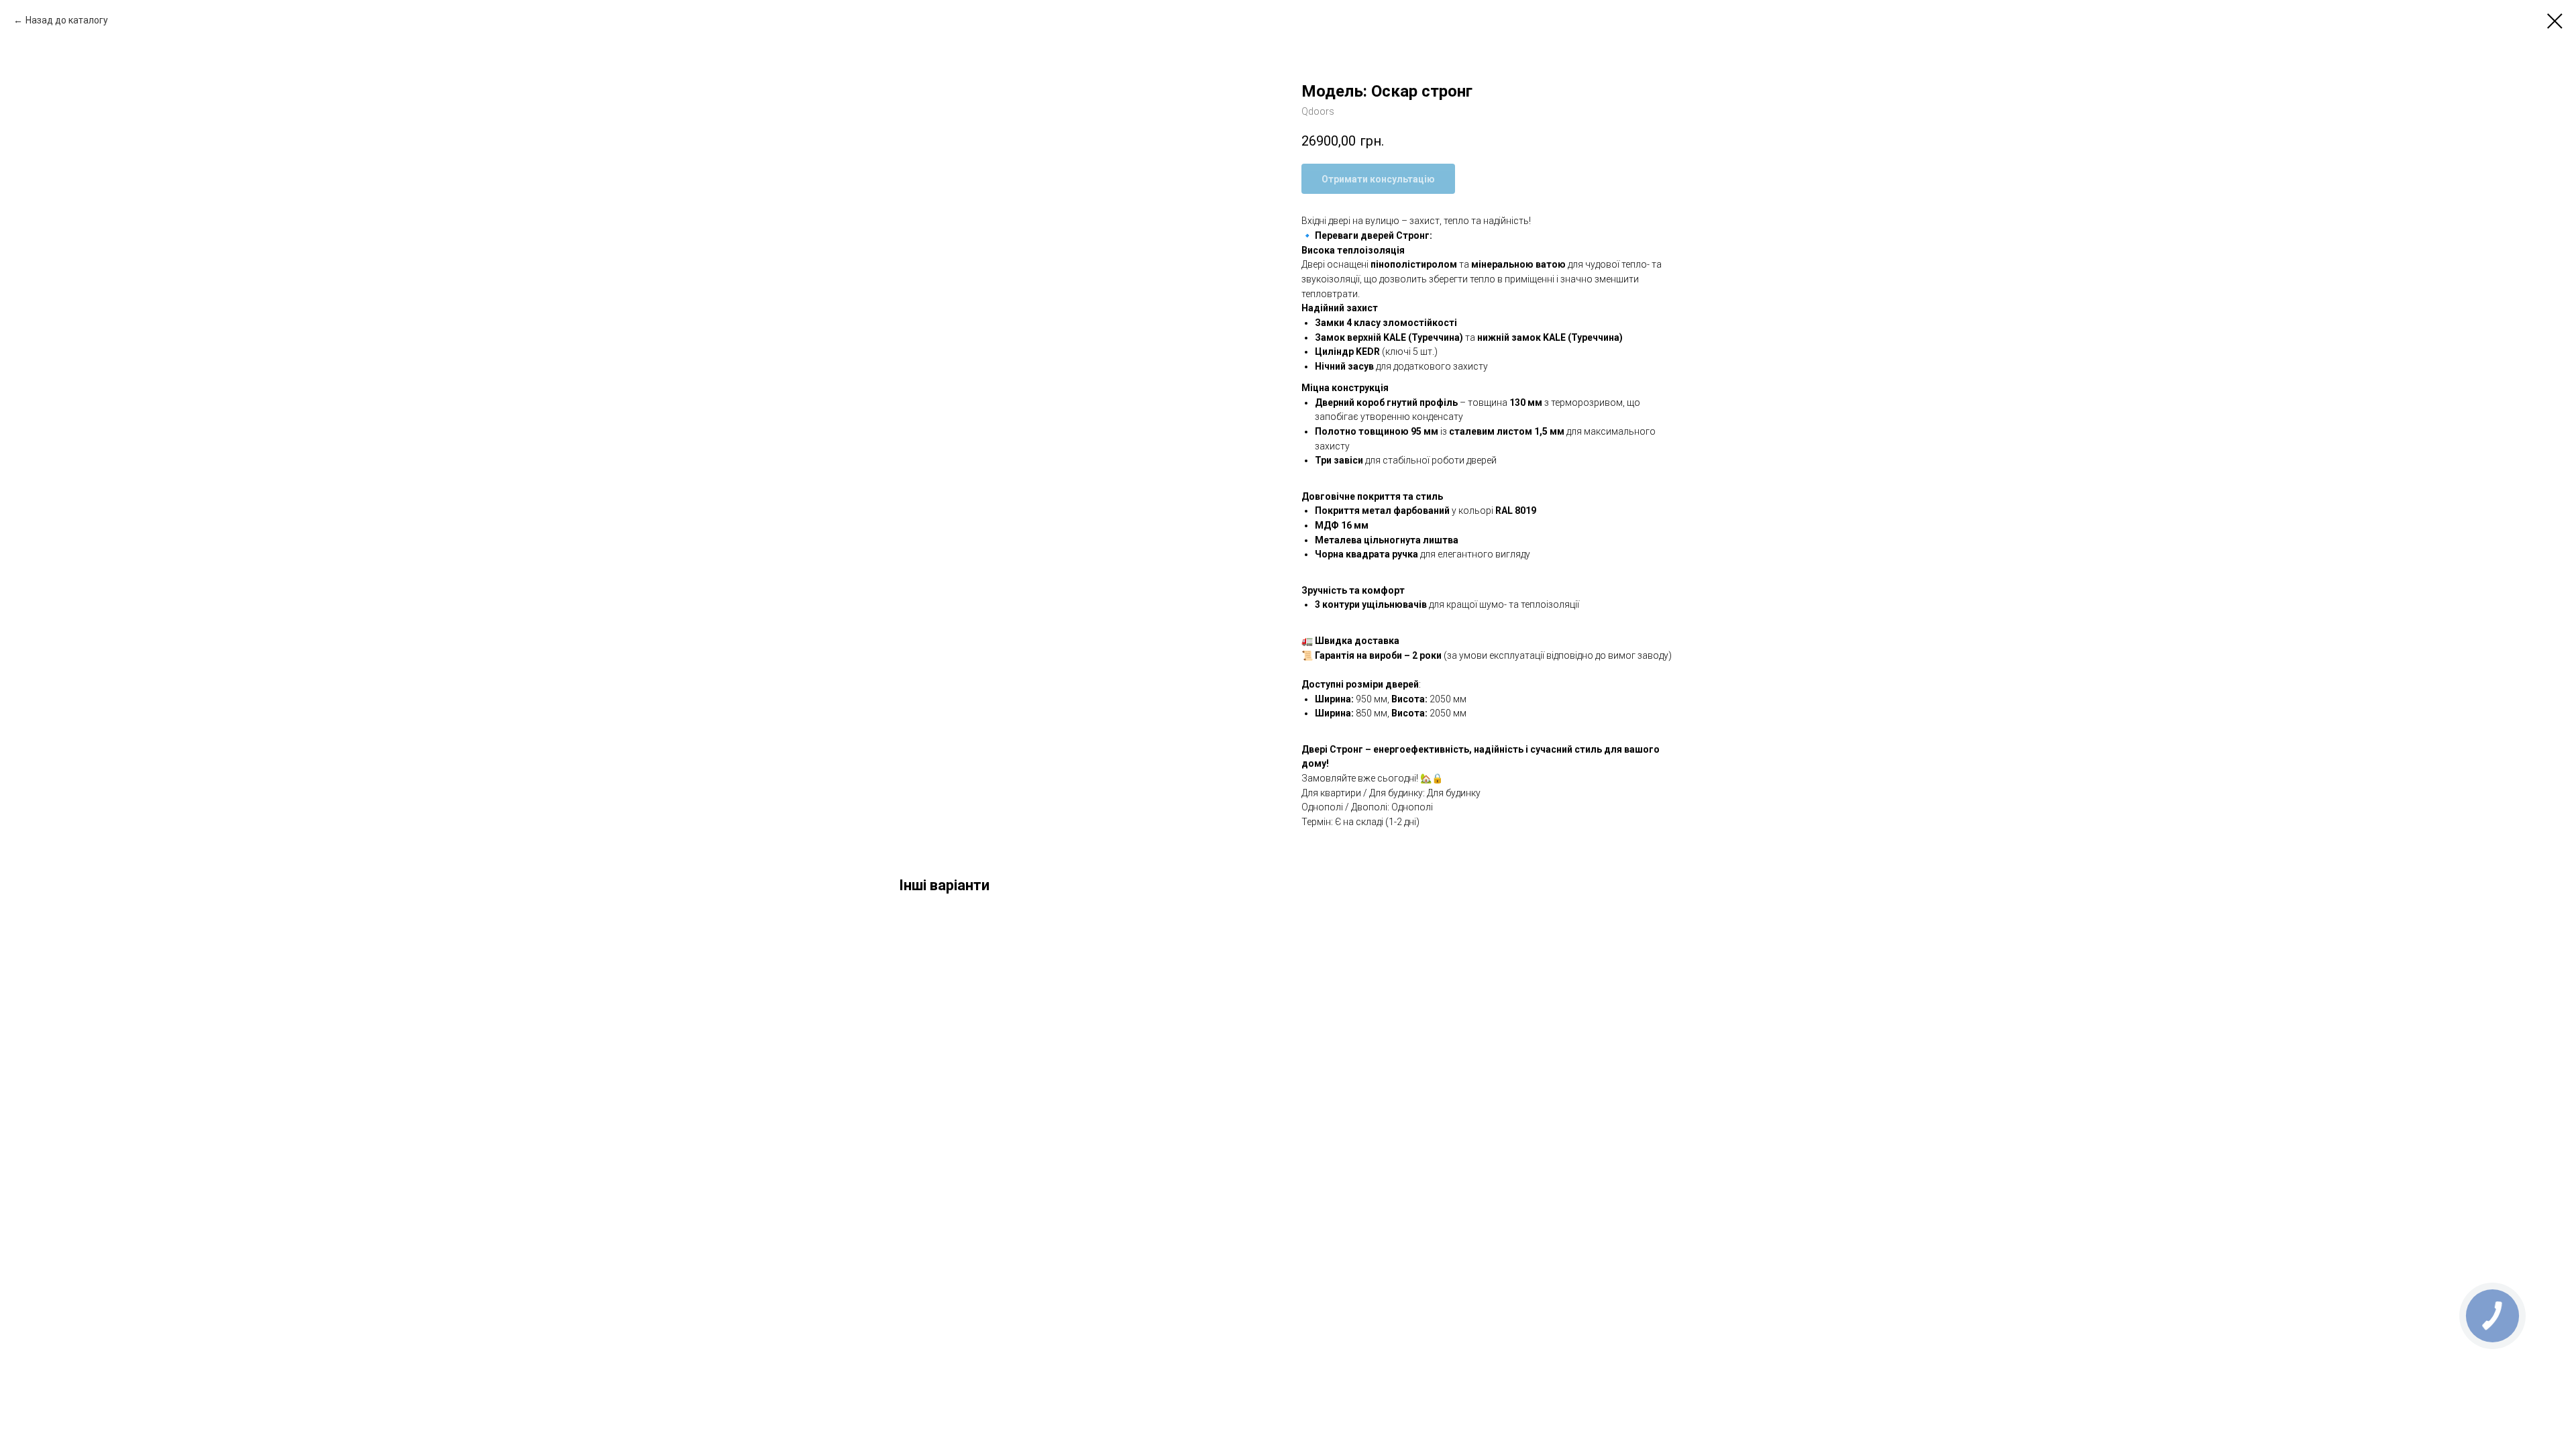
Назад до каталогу (67, 20)
